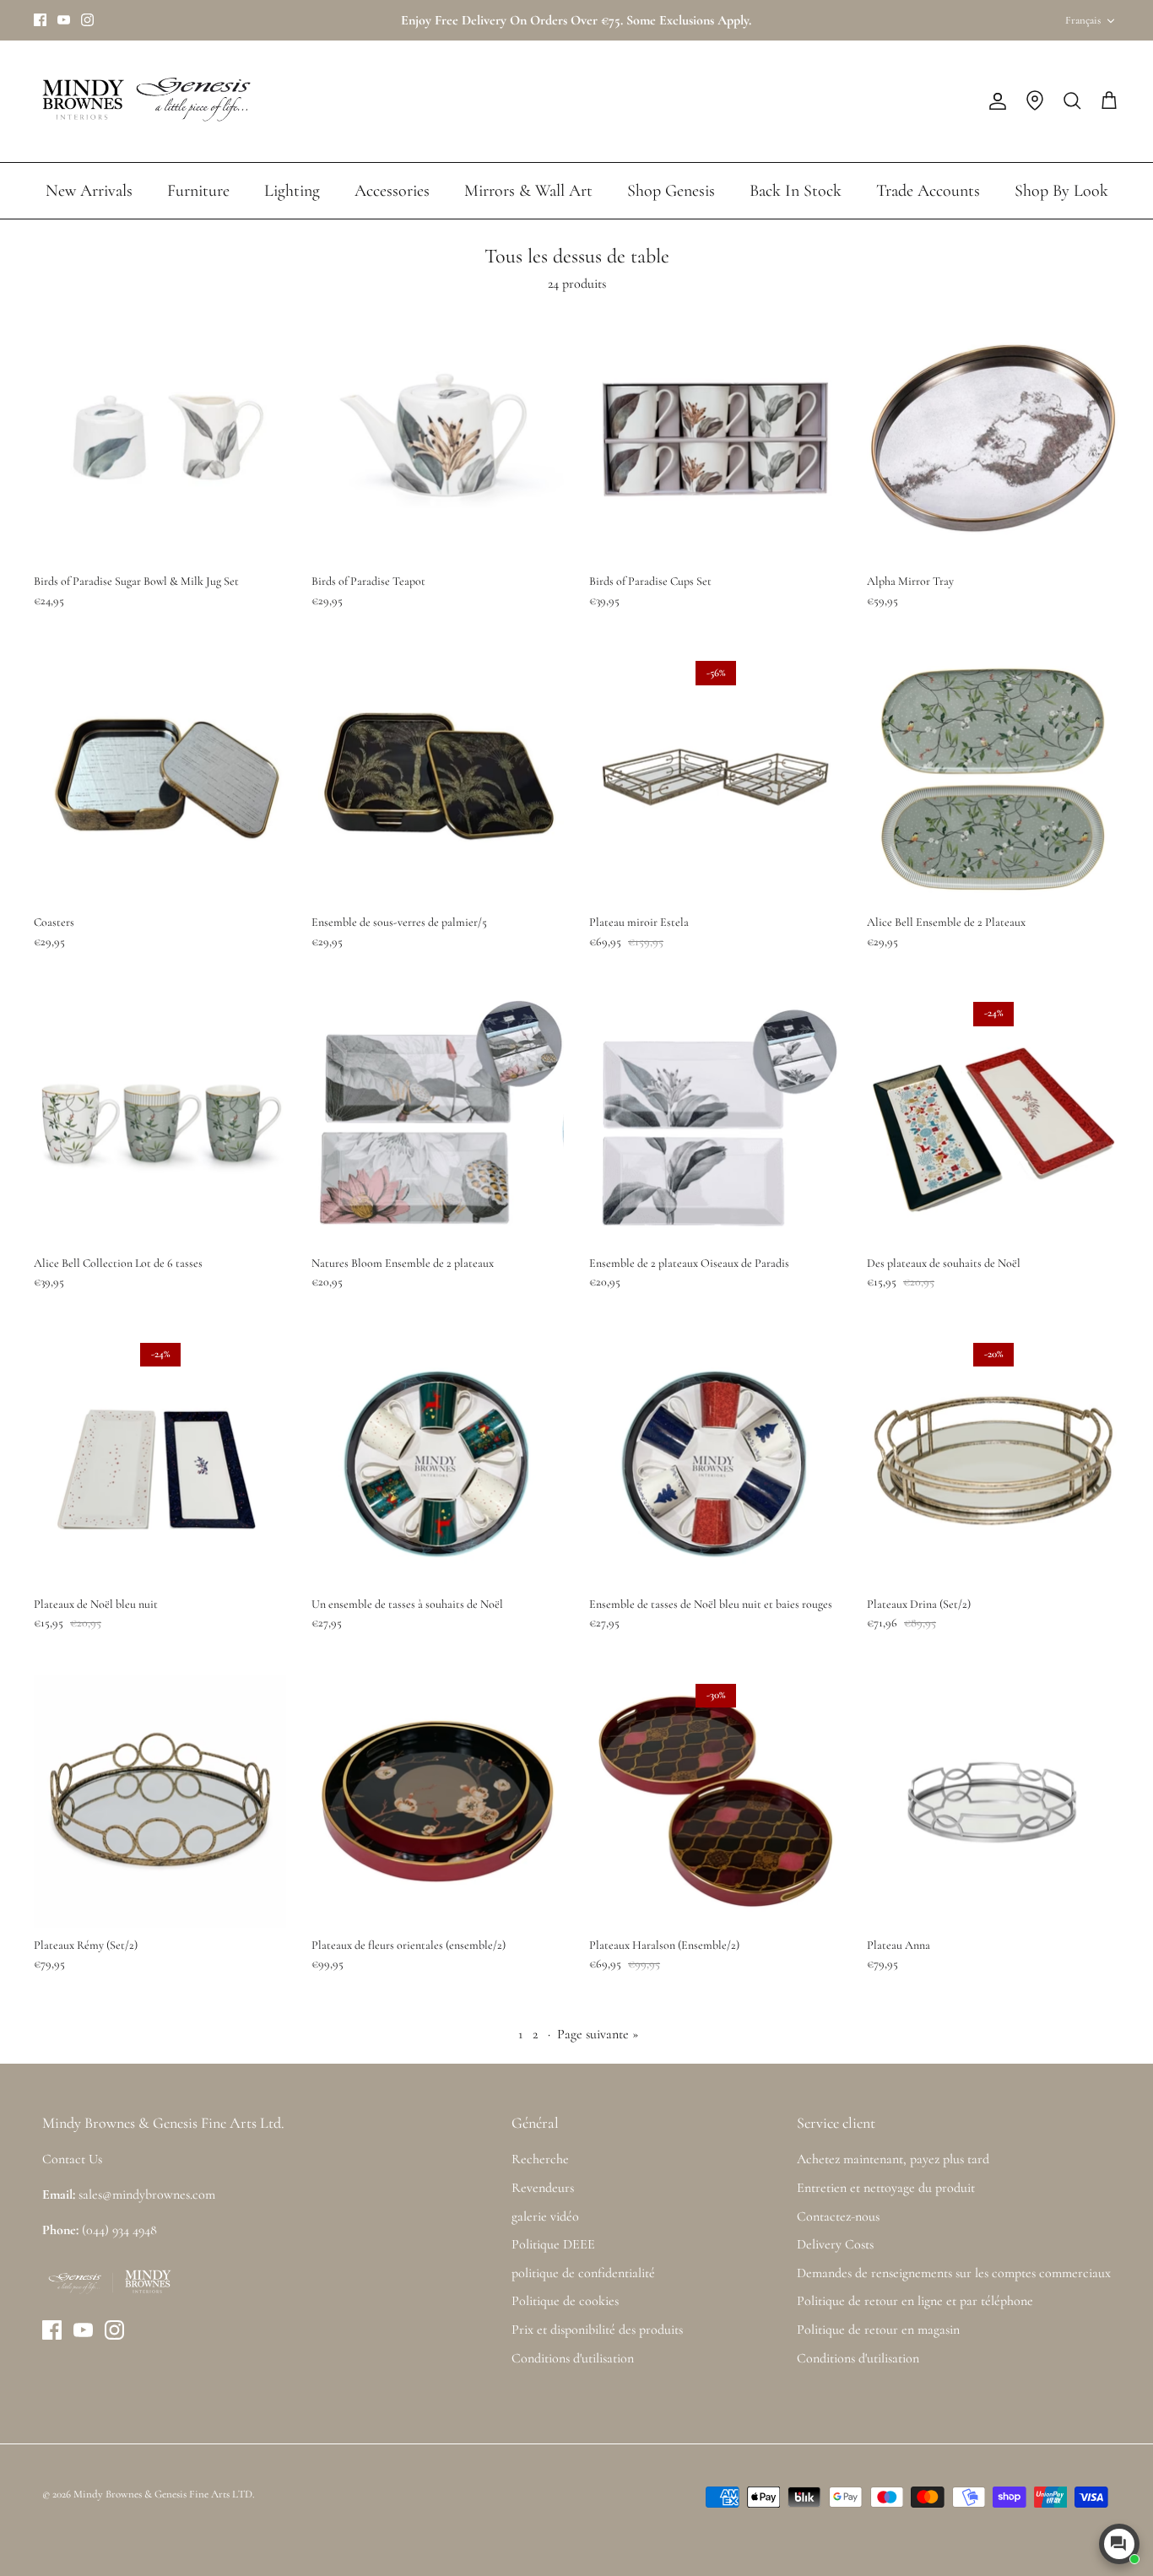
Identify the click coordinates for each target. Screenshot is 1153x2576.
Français (1083, 20)
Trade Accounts (928, 191)
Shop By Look (1061, 191)
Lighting (292, 191)
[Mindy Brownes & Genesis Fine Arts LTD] (143, 101)
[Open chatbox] (1119, 2544)
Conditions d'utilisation (573, 2358)
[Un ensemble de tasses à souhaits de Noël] (438, 1461)
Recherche (540, 2159)
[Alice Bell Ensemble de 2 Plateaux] (993, 779)
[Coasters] (160, 779)
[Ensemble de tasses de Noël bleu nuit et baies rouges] (715, 1461)
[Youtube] (64, 20)
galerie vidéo (545, 2216)
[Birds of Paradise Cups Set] (715, 438)
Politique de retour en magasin (878, 2330)
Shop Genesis (671, 191)
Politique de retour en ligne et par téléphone (915, 2301)
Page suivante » (598, 2034)
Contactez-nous (838, 2216)
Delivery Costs (835, 2244)
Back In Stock (796, 191)
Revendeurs (543, 2188)
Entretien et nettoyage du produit (886, 2188)
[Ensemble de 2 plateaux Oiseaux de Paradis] (715, 1120)
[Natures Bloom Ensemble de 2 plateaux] (438, 1120)
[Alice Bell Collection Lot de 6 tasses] (160, 1120)
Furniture (198, 191)
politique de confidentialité (583, 2273)
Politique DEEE (553, 2244)
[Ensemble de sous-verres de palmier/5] (438, 779)
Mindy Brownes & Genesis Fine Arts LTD (163, 2494)
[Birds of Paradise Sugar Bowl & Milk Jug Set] (160, 438)
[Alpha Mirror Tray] (993, 438)
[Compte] (994, 101)
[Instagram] (87, 20)
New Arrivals (89, 191)
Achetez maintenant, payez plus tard (893, 2159)
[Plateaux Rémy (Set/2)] (160, 1802)
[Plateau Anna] (993, 1802)
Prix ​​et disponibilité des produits (597, 2330)
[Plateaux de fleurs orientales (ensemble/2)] (438, 1802)
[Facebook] (40, 20)
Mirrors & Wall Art (528, 191)
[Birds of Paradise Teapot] (438, 438)
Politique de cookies (565, 2301)
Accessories (392, 191)
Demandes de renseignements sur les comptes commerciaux (954, 2273)
